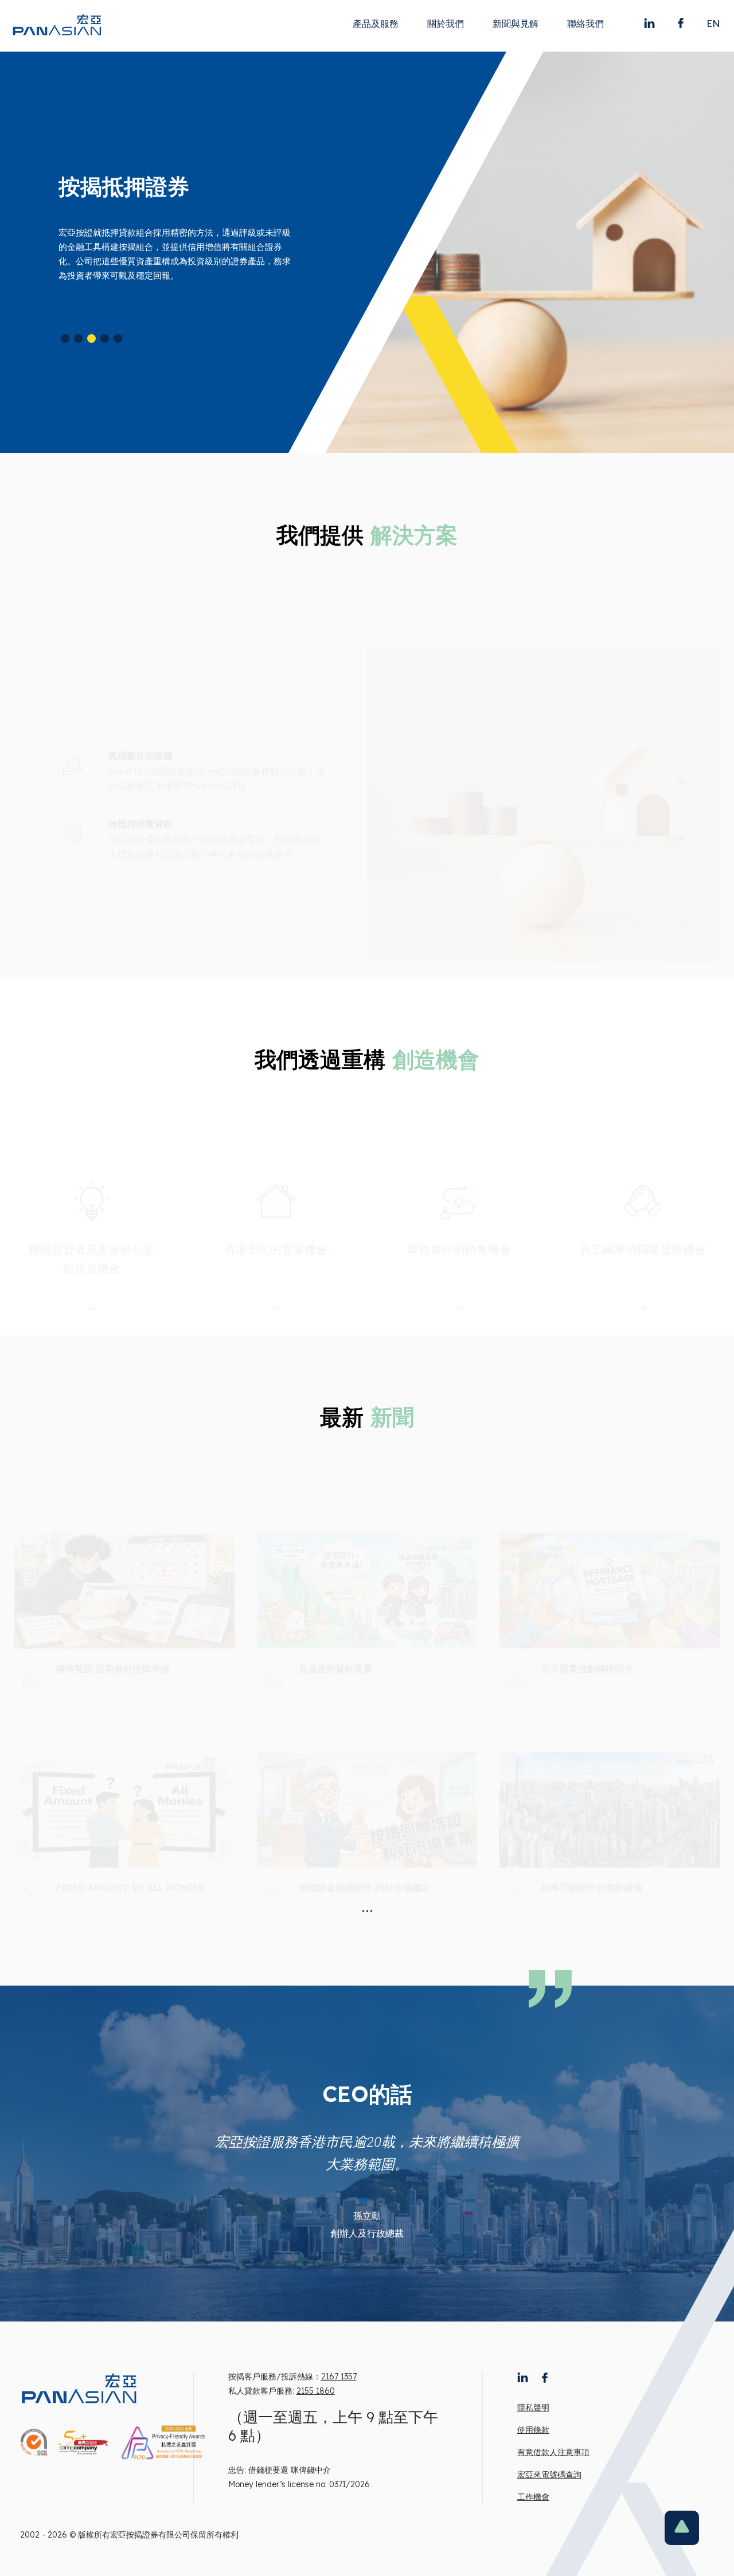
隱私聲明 (533, 2407)
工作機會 (533, 2497)
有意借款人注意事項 (553, 2452)
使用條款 (533, 2430)
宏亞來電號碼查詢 (549, 2475)
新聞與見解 (516, 24)
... (367, 1906)
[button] (65, 338)
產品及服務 (376, 24)
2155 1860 (316, 2391)
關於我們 (446, 24)
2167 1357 (339, 2377)
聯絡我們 (585, 24)
